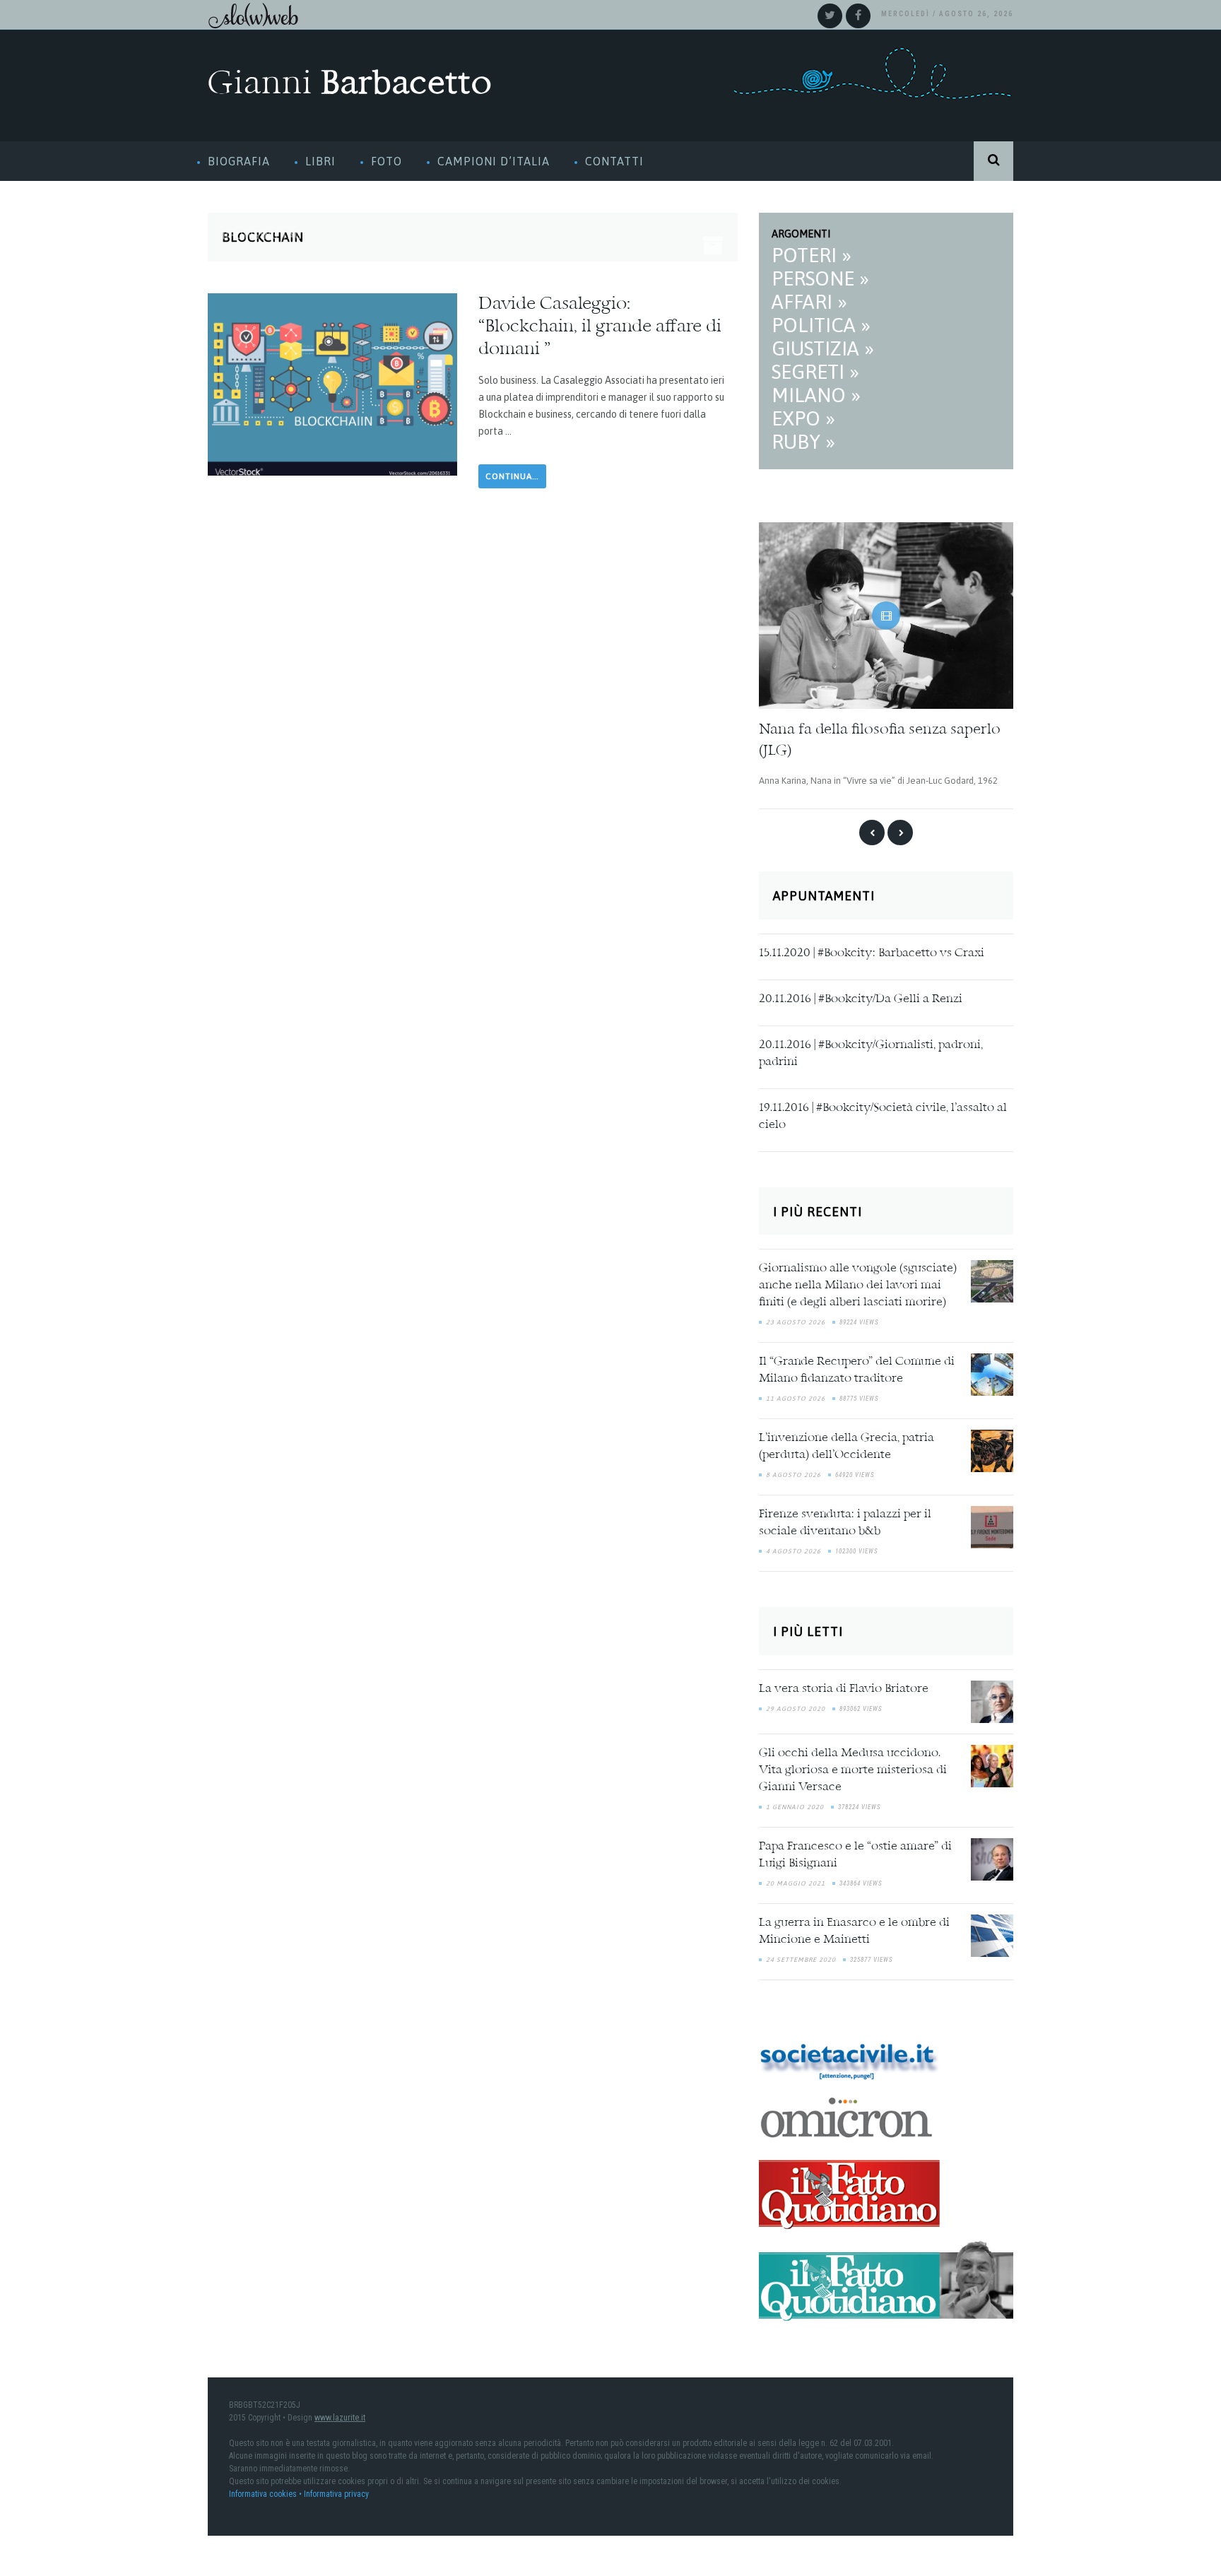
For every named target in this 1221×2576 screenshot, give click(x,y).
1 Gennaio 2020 (795, 1802)
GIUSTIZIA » (823, 348)
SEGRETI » (815, 372)
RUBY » (803, 442)
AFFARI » (809, 302)
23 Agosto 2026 (796, 1318)
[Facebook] (858, 16)
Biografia (239, 161)
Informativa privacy (336, 2489)
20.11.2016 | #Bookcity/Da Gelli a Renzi (861, 994)
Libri (320, 161)
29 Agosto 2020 (796, 1704)
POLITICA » (821, 325)
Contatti (614, 161)
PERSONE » (820, 278)
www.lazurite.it (340, 2413)
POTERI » (812, 255)
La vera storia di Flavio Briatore (844, 1684)
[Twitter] (830, 16)
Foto (387, 161)
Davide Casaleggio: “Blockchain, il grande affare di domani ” (600, 327)
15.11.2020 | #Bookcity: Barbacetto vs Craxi (872, 948)
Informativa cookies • (266, 2489)
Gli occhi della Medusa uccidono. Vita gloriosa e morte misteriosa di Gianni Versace (853, 1765)
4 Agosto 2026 (794, 1547)
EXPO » (803, 418)
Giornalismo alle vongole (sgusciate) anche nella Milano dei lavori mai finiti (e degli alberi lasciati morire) (858, 1281)
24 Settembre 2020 (801, 1955)
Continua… (512, 476)
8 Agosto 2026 (794, 1471)
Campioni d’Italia (494, 161)
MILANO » (816, 395)
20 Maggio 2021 (796, 1878)
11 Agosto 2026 (796, 1394)
